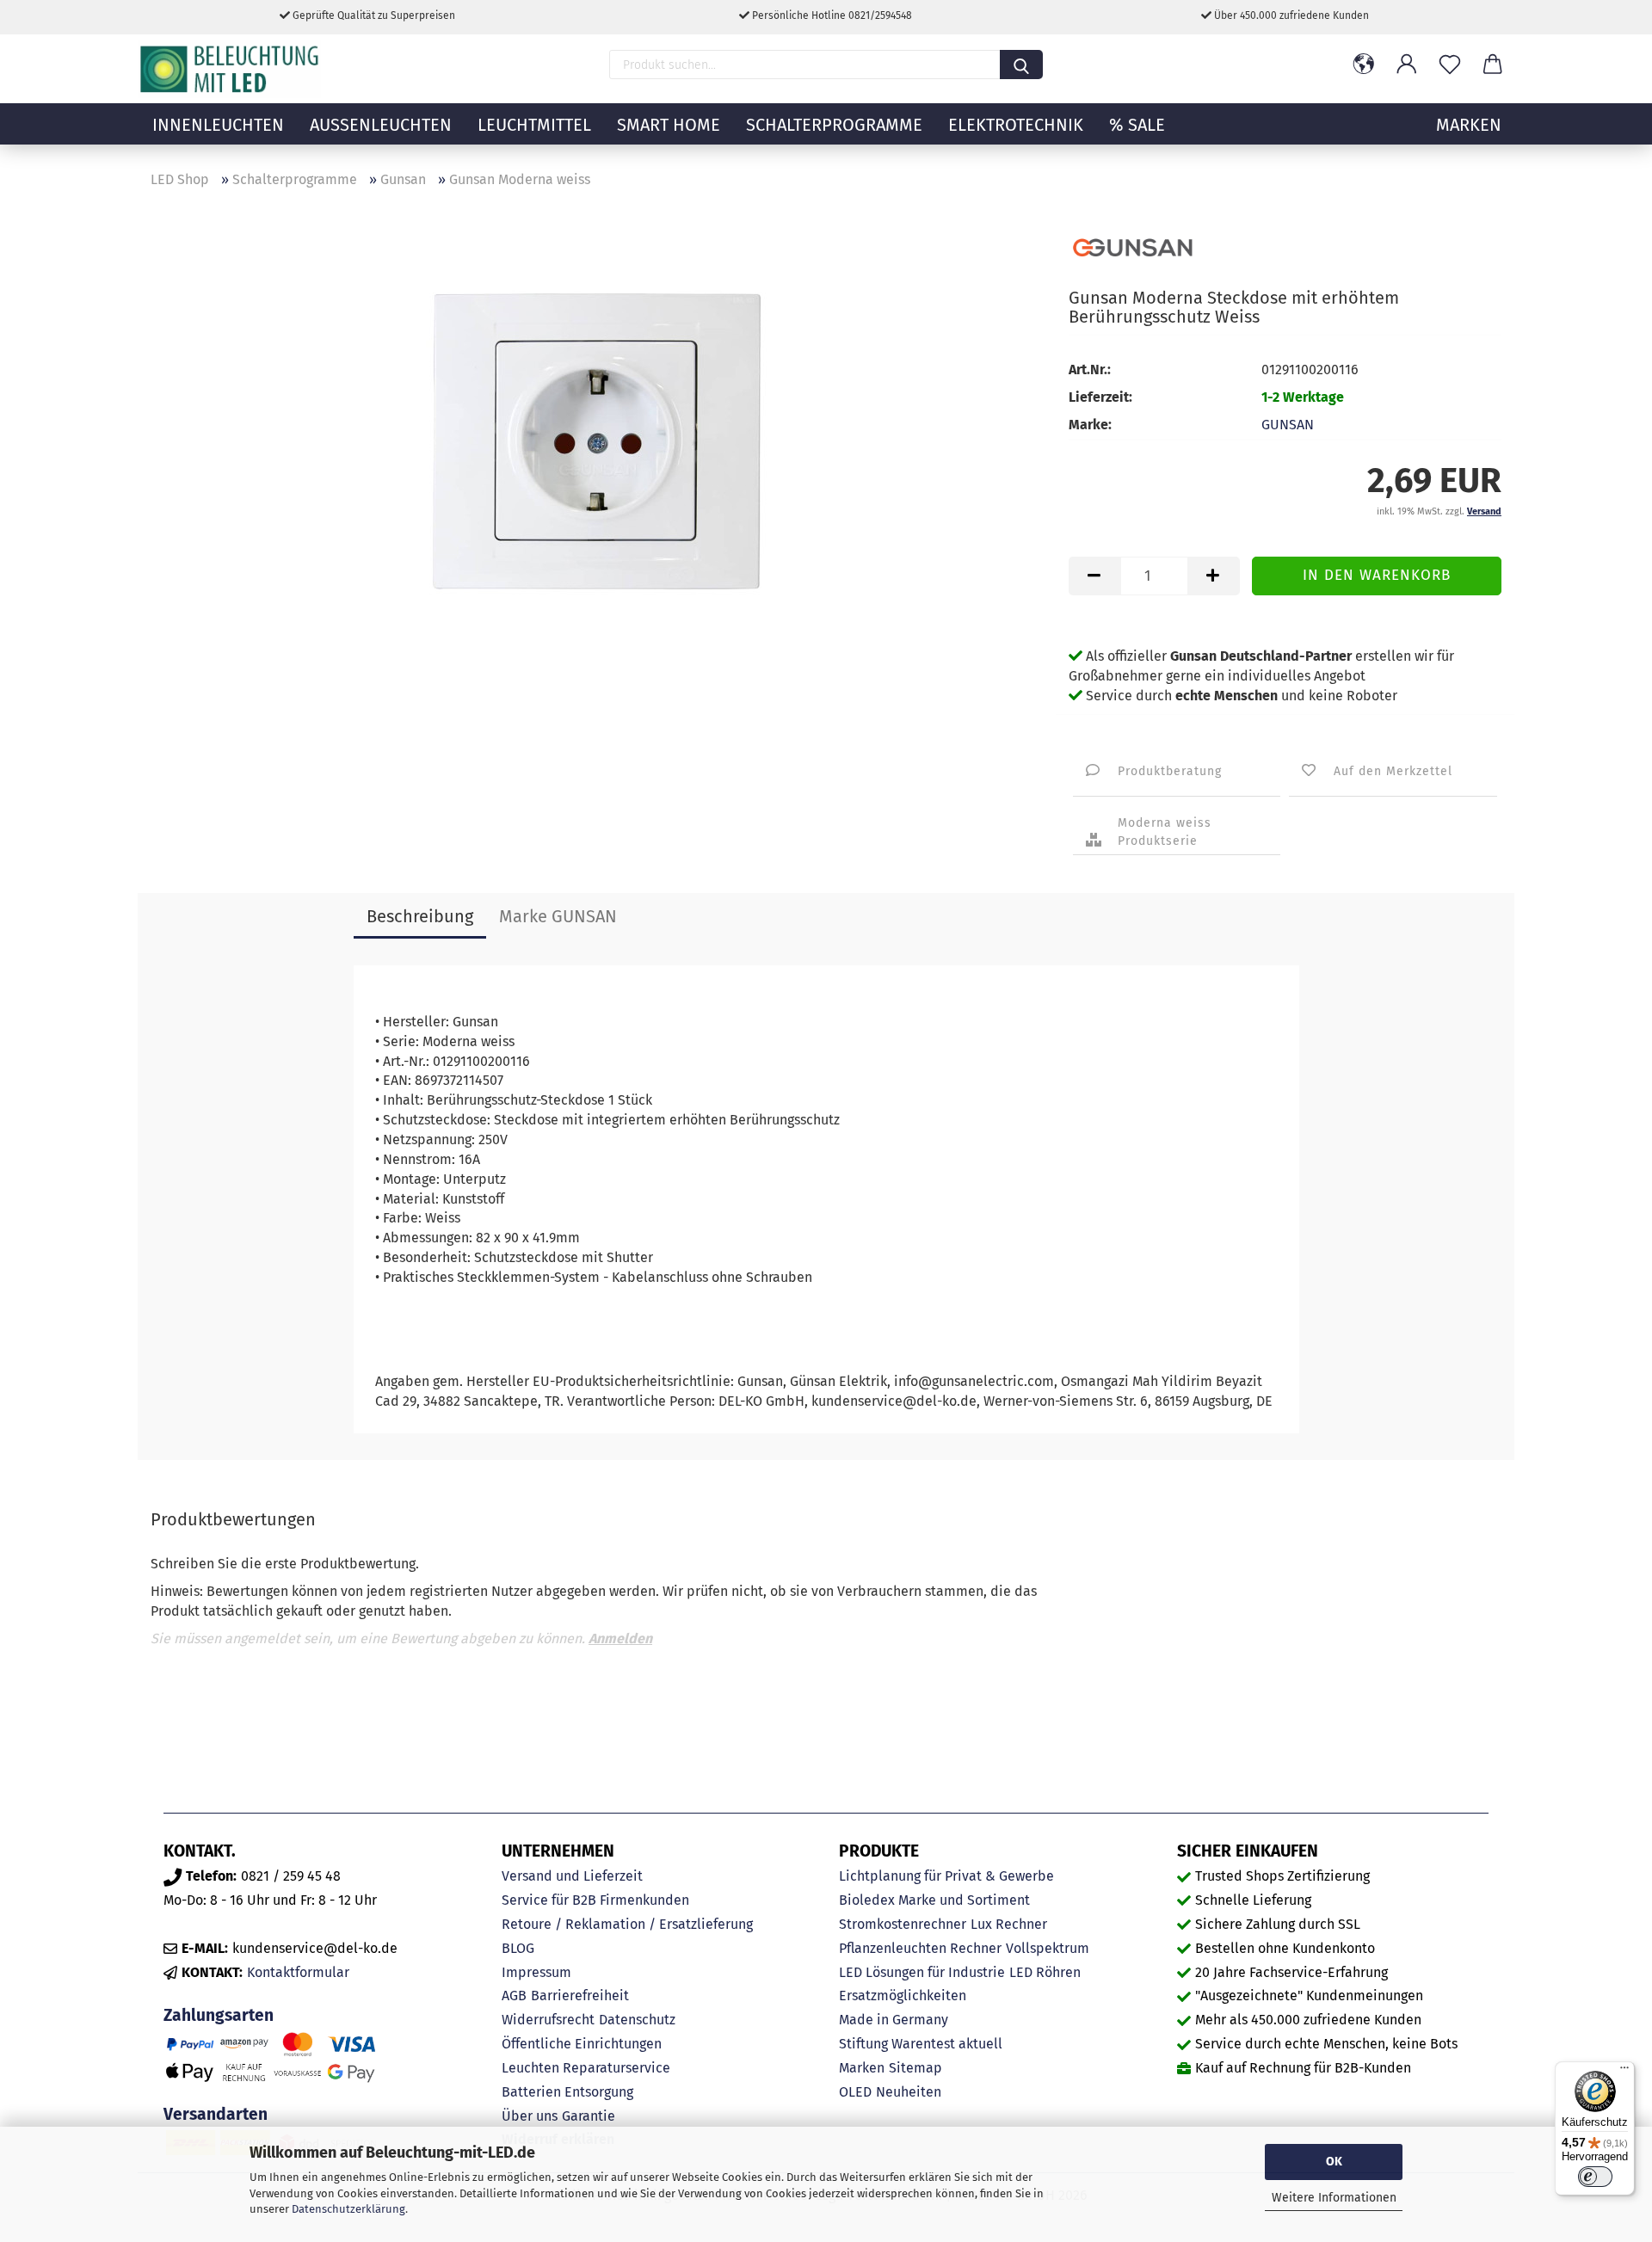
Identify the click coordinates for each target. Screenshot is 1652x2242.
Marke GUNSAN (558, 916)
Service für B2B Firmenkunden (595, 1900)
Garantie (589, 2116)
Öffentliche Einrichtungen (582, 2044)
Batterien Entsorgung (567, 2092)
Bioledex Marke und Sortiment (934, 1900)
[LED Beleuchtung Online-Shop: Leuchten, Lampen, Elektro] (231, 69)
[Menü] (1624, 2072)
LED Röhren (1045, 1972)
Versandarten (216, 2114)
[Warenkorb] (1493, 65)
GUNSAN (1288, 425)
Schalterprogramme (834, 125)
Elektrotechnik (1016, 125)
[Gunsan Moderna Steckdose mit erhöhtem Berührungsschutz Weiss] (597, 438)
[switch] (1595, 2177)
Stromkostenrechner (903, 1924)
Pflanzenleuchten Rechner (920, 1948)
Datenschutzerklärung (348, 2209)
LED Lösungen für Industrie (922, 1972)
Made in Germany (894, 2020)
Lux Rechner (1009, 1924)
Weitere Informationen (1334, 2198)
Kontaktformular (298, 1972)
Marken (862, 2068)
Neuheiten (909, 2092)
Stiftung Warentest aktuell (921, 2044)
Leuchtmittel (534, 125)
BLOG (518, 1948)
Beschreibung (420, 916)
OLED (855, 2092)
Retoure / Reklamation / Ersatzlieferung (627, 1924)
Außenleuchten (381, 125)
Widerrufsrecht (548, 2020)
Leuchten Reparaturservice (586, 2068)
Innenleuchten (218, 125)
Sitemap (915, 2068)
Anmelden (620, 1638)
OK (1334, 2162)
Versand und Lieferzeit (572, 1876)
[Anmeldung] (1407, 65)
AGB (514, 1996)
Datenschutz (637, 2020)
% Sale (1137, 125)
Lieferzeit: (1100, 397)
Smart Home (669, 125)
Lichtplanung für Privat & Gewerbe (946, 1876)
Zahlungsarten (219, 2015)
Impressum (536, 1972)
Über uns (530, 2116)
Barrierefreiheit (580, 1996)
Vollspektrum (1048, 1948)
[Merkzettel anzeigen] (1450, 65)
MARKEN (1469, 125)
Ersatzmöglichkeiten (903, 1996)
